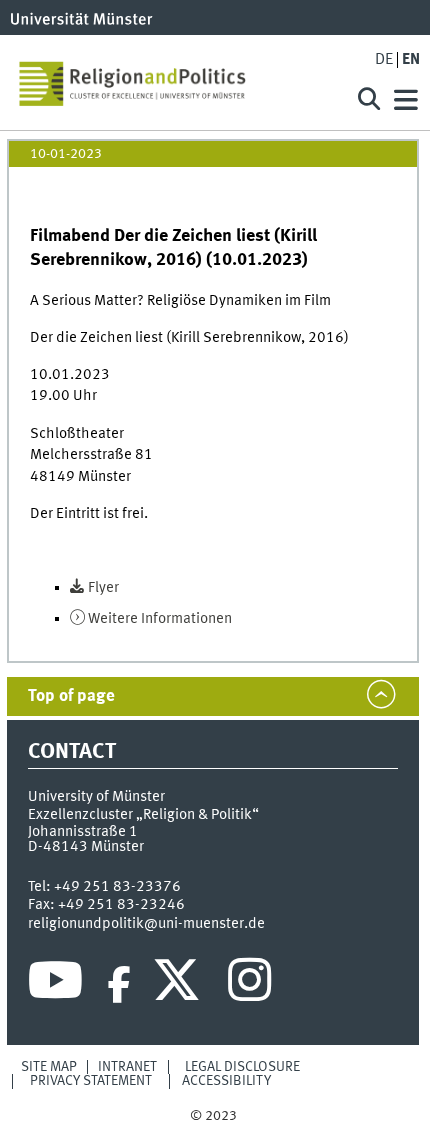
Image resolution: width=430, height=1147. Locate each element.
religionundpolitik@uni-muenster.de (146, 924)
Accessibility (226, 1081)
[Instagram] (249, 985)
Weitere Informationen (160, 619)
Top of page (71, 696)
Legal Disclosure (242, 1067)
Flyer (103, 588)
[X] (179, 985)
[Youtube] (55, 985)
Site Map (49, 1067)
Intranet (127, 1067)
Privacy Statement (91, 1081)
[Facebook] (119, 985)
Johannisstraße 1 (83, 832)
